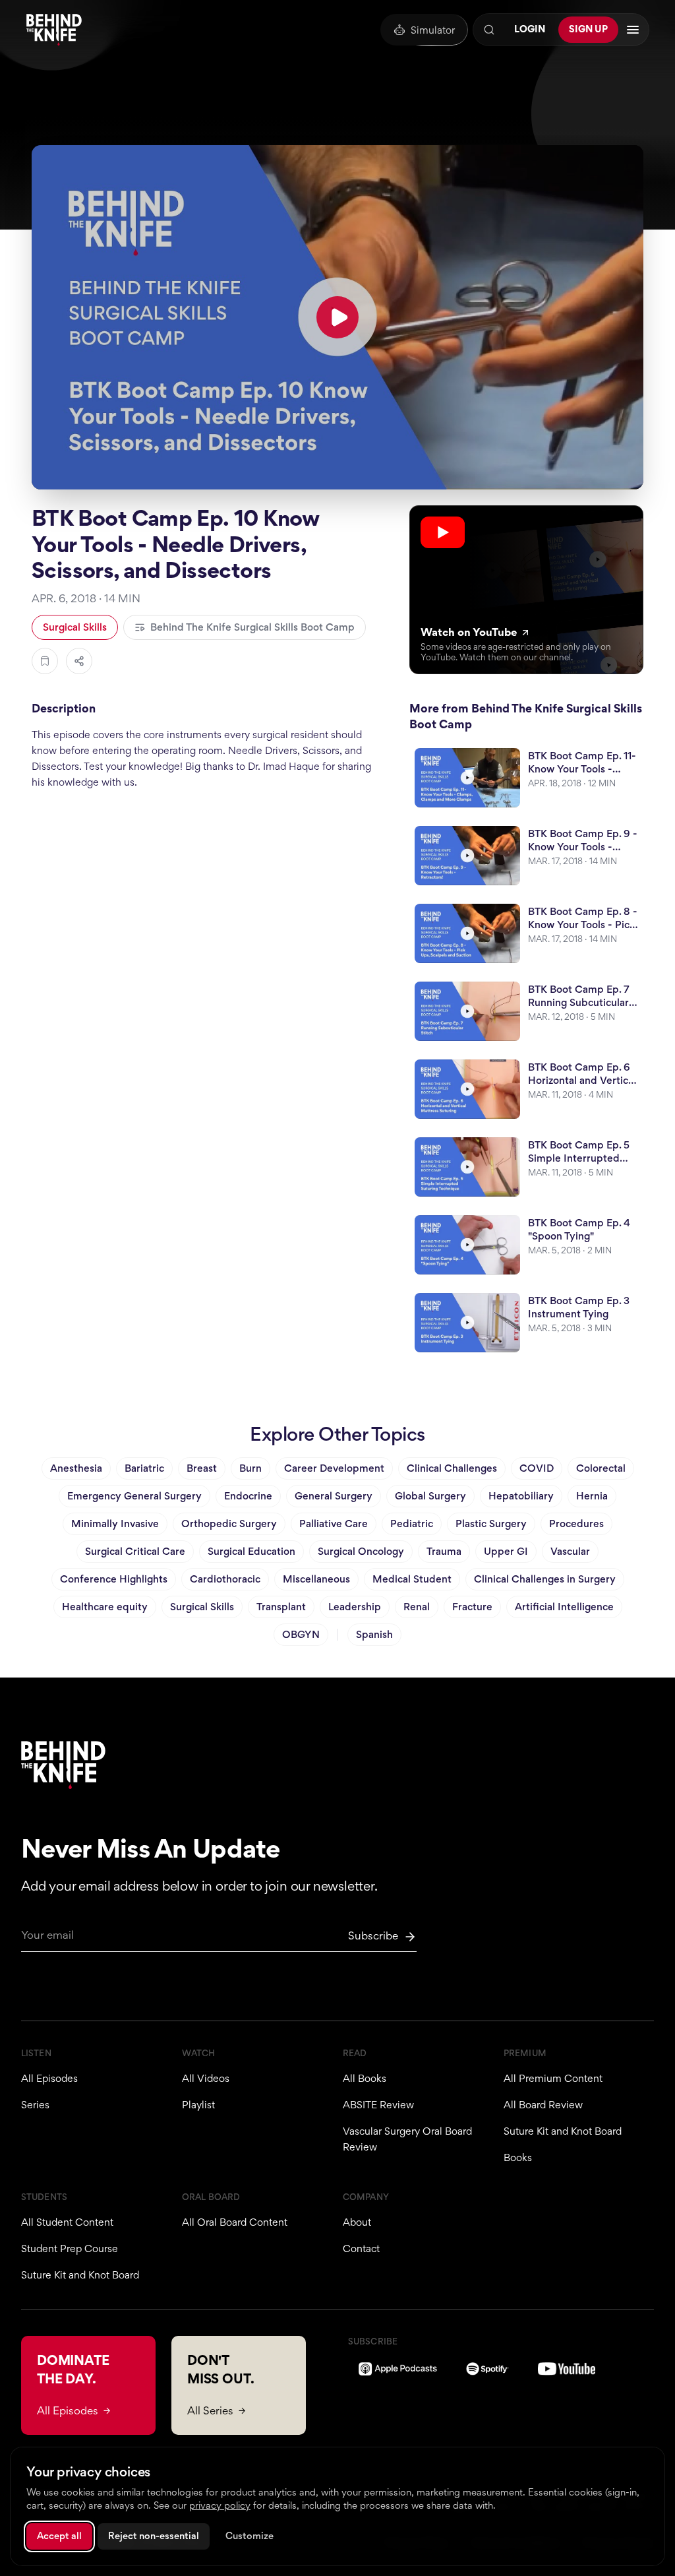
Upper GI (506, 1551)
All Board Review (543, 2105)
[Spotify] (487, 2369)
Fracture (472, 1607)
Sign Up (588, 29)
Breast (202, 1468)
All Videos (206, 2078)
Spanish (374, 1634)
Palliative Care (334, 1524)
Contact (361, 2248)
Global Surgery (430, 1496)
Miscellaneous (316, 1579)
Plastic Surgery (491, 1524)
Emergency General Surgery (134, 1496)
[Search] (489, 30)
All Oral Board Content (235, 2222)
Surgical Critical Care (135, 1551)
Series (35, 2105)
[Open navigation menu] (633, 30)
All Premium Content (553, 2078)
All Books (365, 2078)
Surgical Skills (75, 627)
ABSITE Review (378, 2105)
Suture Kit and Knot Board (563, 2131)
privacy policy (220, 2505)
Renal (417, 1607)
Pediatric (412, 1524)
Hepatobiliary (521, 1496)
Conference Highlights (114, 1579)
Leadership (355, 1607)
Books (518, 2157)
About (357, 2222)
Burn (250, 1468)
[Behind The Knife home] (54, 30)
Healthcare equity (105, 1607)
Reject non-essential (154, 2536)
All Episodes (49, 2078)
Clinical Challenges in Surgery (545, 1579)
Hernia (592, 1496)
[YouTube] (567, 2369)
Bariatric (144, 1468)
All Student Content (67, 2222)
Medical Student (412, 1579)
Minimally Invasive (115, 1524)
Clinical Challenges (452, 1468)
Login (530, 29)
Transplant (281, 1607)
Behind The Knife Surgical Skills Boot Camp (252, 627)
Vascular (570, 1551)
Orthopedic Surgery (229, 1524)
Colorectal (601, 1468)
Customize (249, 2536)
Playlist (198, 2105)
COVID (537, 1468)
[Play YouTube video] (337, 317)
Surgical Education (251, 1551)
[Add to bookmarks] (45, 661)
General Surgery (334, 1496)
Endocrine (248, 1496)
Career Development (334, 1468)
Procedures (576, 1524)
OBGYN (301, 1634)
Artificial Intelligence (564, 1607)
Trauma (444, 1551)
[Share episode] (79, 661)
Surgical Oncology (361, 1551)
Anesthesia (76, 1468)
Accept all (59, 2536)
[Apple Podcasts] (398, 2369)
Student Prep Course (70, 2248)
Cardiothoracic (225, 1579)
